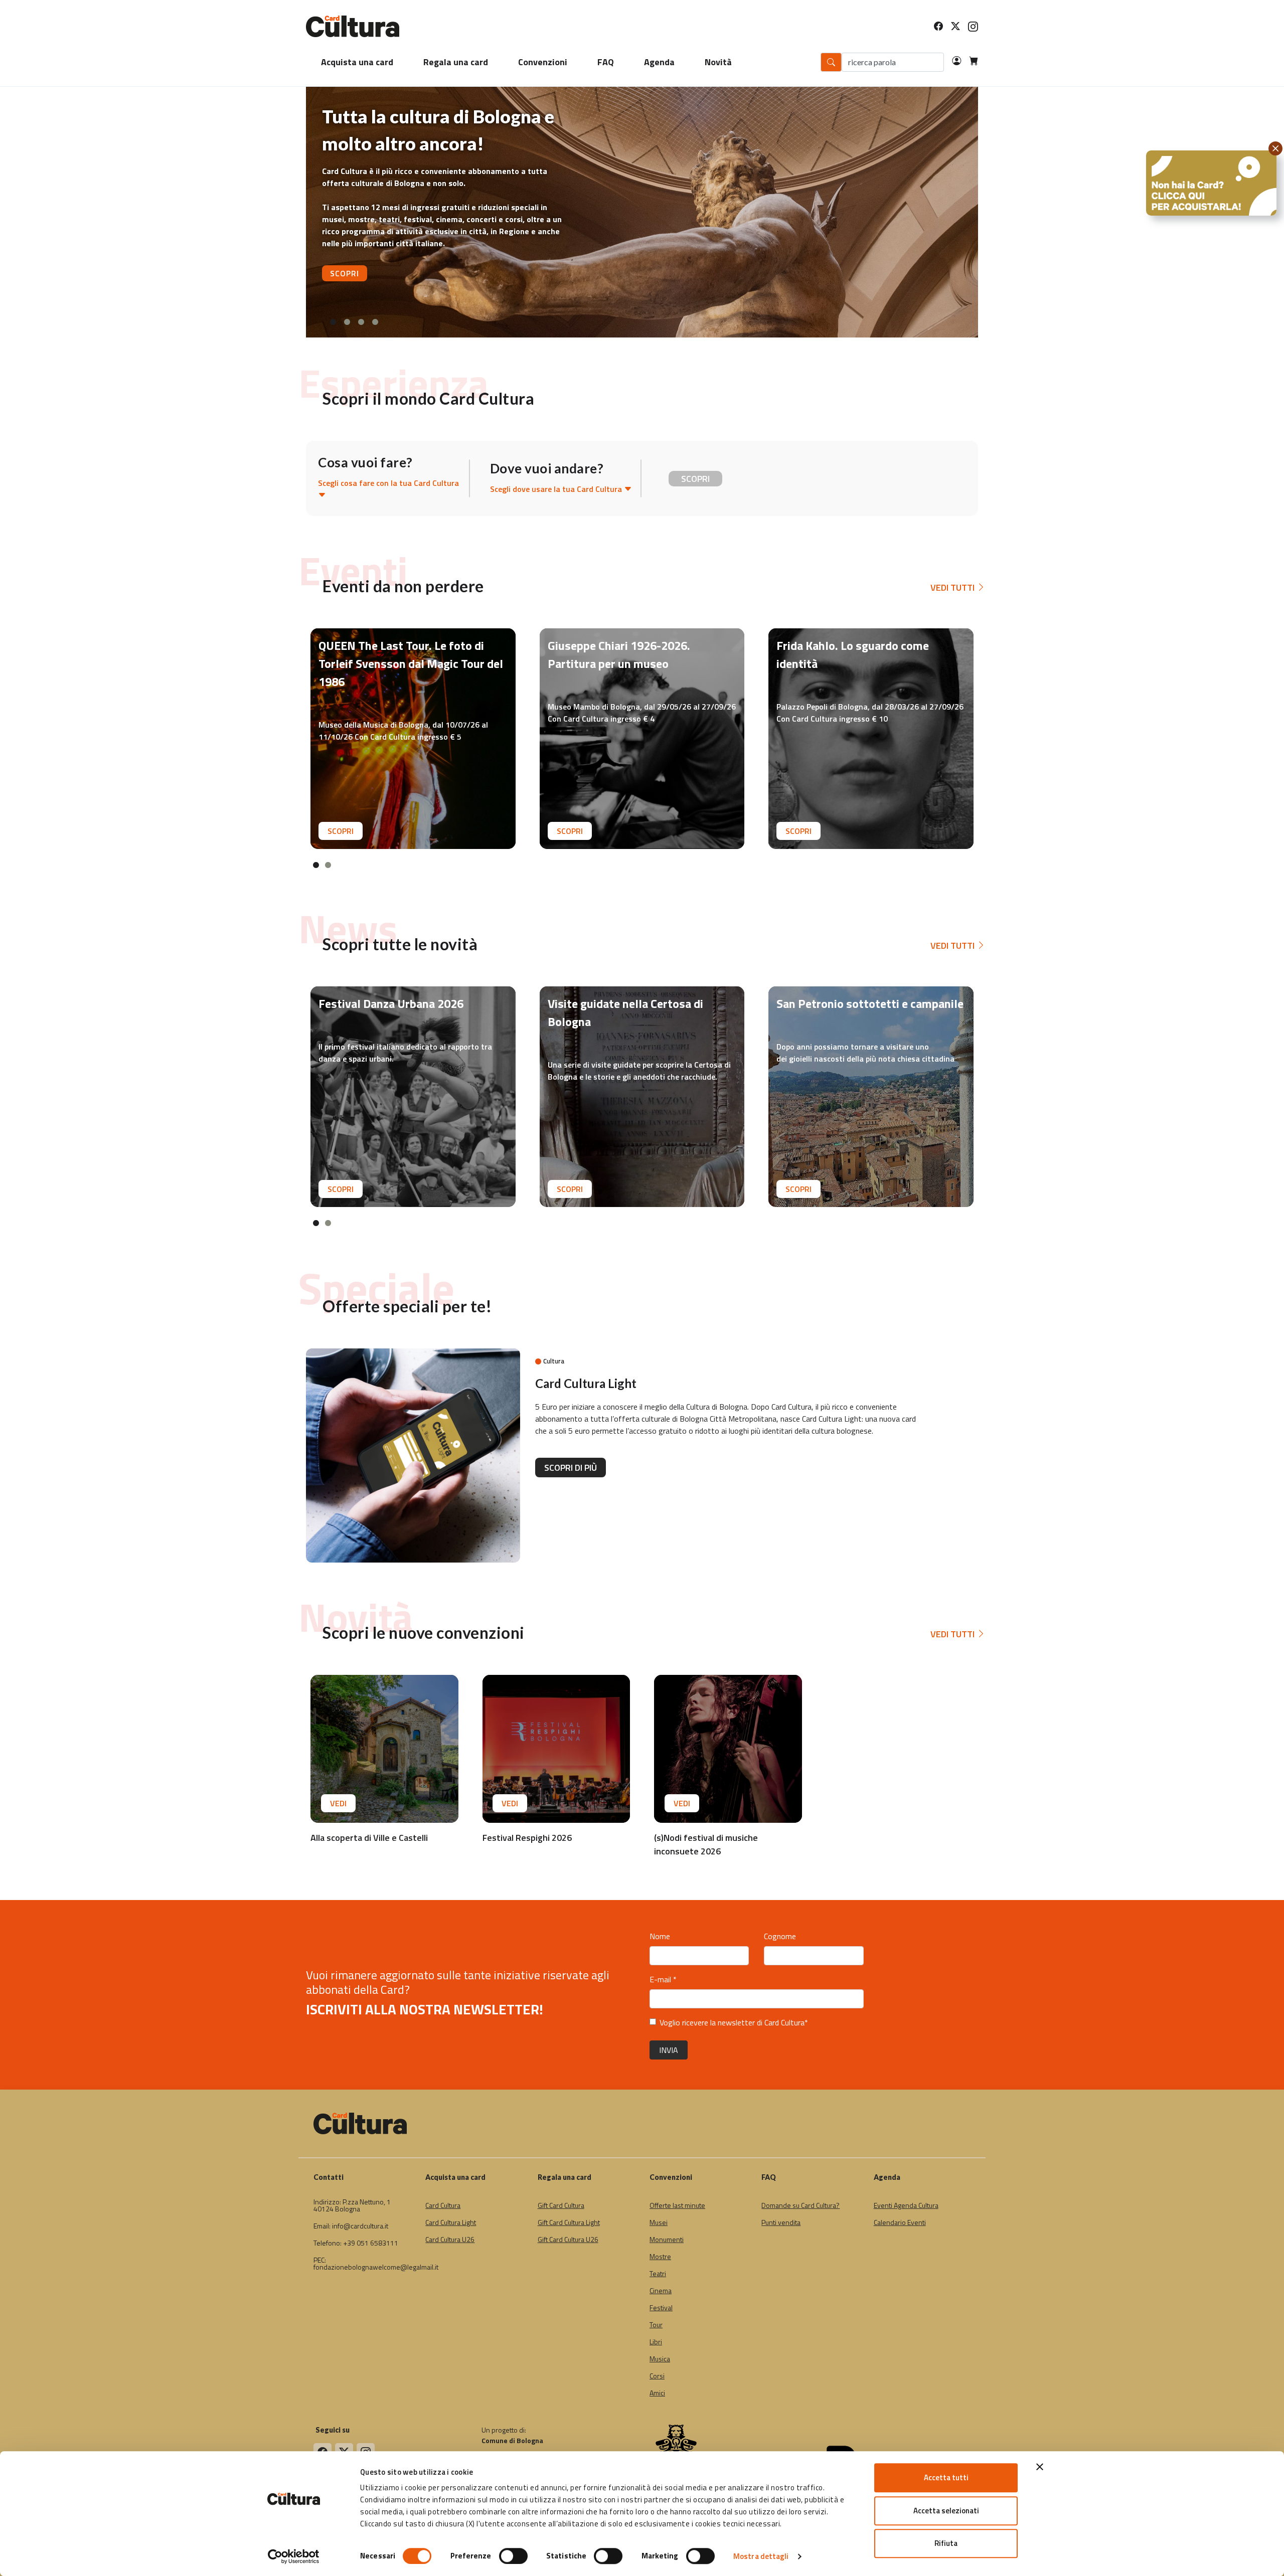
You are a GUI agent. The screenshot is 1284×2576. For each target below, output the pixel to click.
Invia (669, 2050)
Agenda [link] (659, 62)
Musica (660, 2359)
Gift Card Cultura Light (569, 2222)
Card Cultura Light (451, 2222)
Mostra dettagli (761, 2556)
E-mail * (663, 1979)
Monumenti (667, 2240)
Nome (660, 1936)
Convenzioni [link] (543, 62)
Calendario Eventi (900, 2222)
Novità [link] (718, 62)
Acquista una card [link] (357, 62)
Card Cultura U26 (450, 2240)
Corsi (657, 2376)
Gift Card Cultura (561, 2205)
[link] (930, 26)
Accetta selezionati (946, 2511)
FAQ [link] (606, 62)
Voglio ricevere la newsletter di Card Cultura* (734, 2022)
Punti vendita (781, 2222)
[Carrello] (970, 62)
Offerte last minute (677, 2205)
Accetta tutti (946, 2477)
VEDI (338, 1803)
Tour (656, 2325)
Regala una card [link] (456, 62)
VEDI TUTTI (953, 587)
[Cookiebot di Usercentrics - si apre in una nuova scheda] (294, 2556)
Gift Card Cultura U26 (568, 2240)
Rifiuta (946, 2543)
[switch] (513, 2556)
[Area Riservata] (952, 62)
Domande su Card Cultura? (800, 2205)
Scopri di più (571, 1468)
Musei (659, 2222)
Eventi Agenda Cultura (906, 2205)
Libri (656, 2342)
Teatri (658, 2274)
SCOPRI (345, 273)
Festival (661, 2308)
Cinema (661, 2291)
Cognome (780, 1936)
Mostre (660, 2257)
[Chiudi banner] (1040, 2467)
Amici (657, 2393)
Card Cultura (443, 2205)
